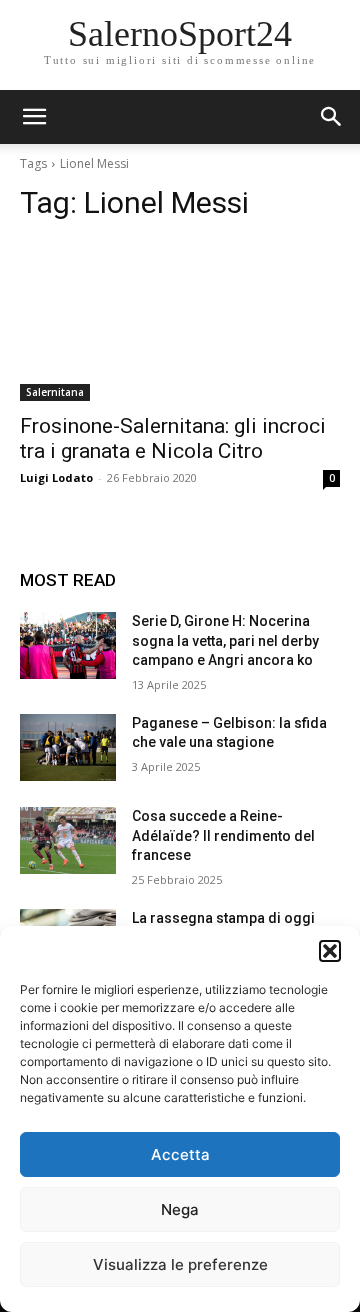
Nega (180, 1209)
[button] (330, 951)
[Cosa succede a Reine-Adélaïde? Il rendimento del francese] (68, 840)
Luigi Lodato (56, 477)
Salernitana (55, 392)
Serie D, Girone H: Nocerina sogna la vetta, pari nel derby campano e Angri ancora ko (225, 640)
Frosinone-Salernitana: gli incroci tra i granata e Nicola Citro (173, 438)
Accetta (180, 1154)
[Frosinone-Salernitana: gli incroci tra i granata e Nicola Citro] (180, 321)
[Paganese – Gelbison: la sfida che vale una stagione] (68, 747)
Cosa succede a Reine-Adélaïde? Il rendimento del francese (223, 835)
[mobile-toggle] (34, 117)
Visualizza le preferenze (180, 1264)
